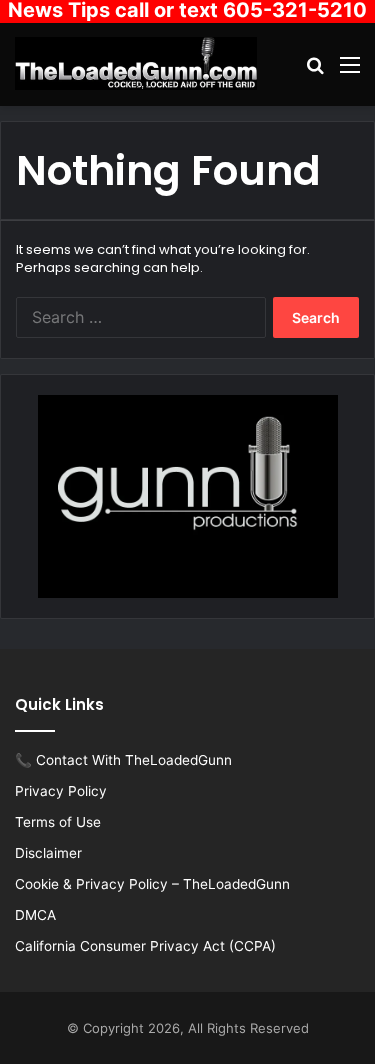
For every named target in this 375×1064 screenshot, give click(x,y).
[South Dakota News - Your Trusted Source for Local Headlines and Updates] (136, 63)
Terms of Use (58, 822)
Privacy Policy (61, 791)
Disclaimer (48, 853)
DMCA (35, 915)
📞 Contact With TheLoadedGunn (123, 760)
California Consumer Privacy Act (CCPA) (145, 946)
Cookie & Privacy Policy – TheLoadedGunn (152, 884)
